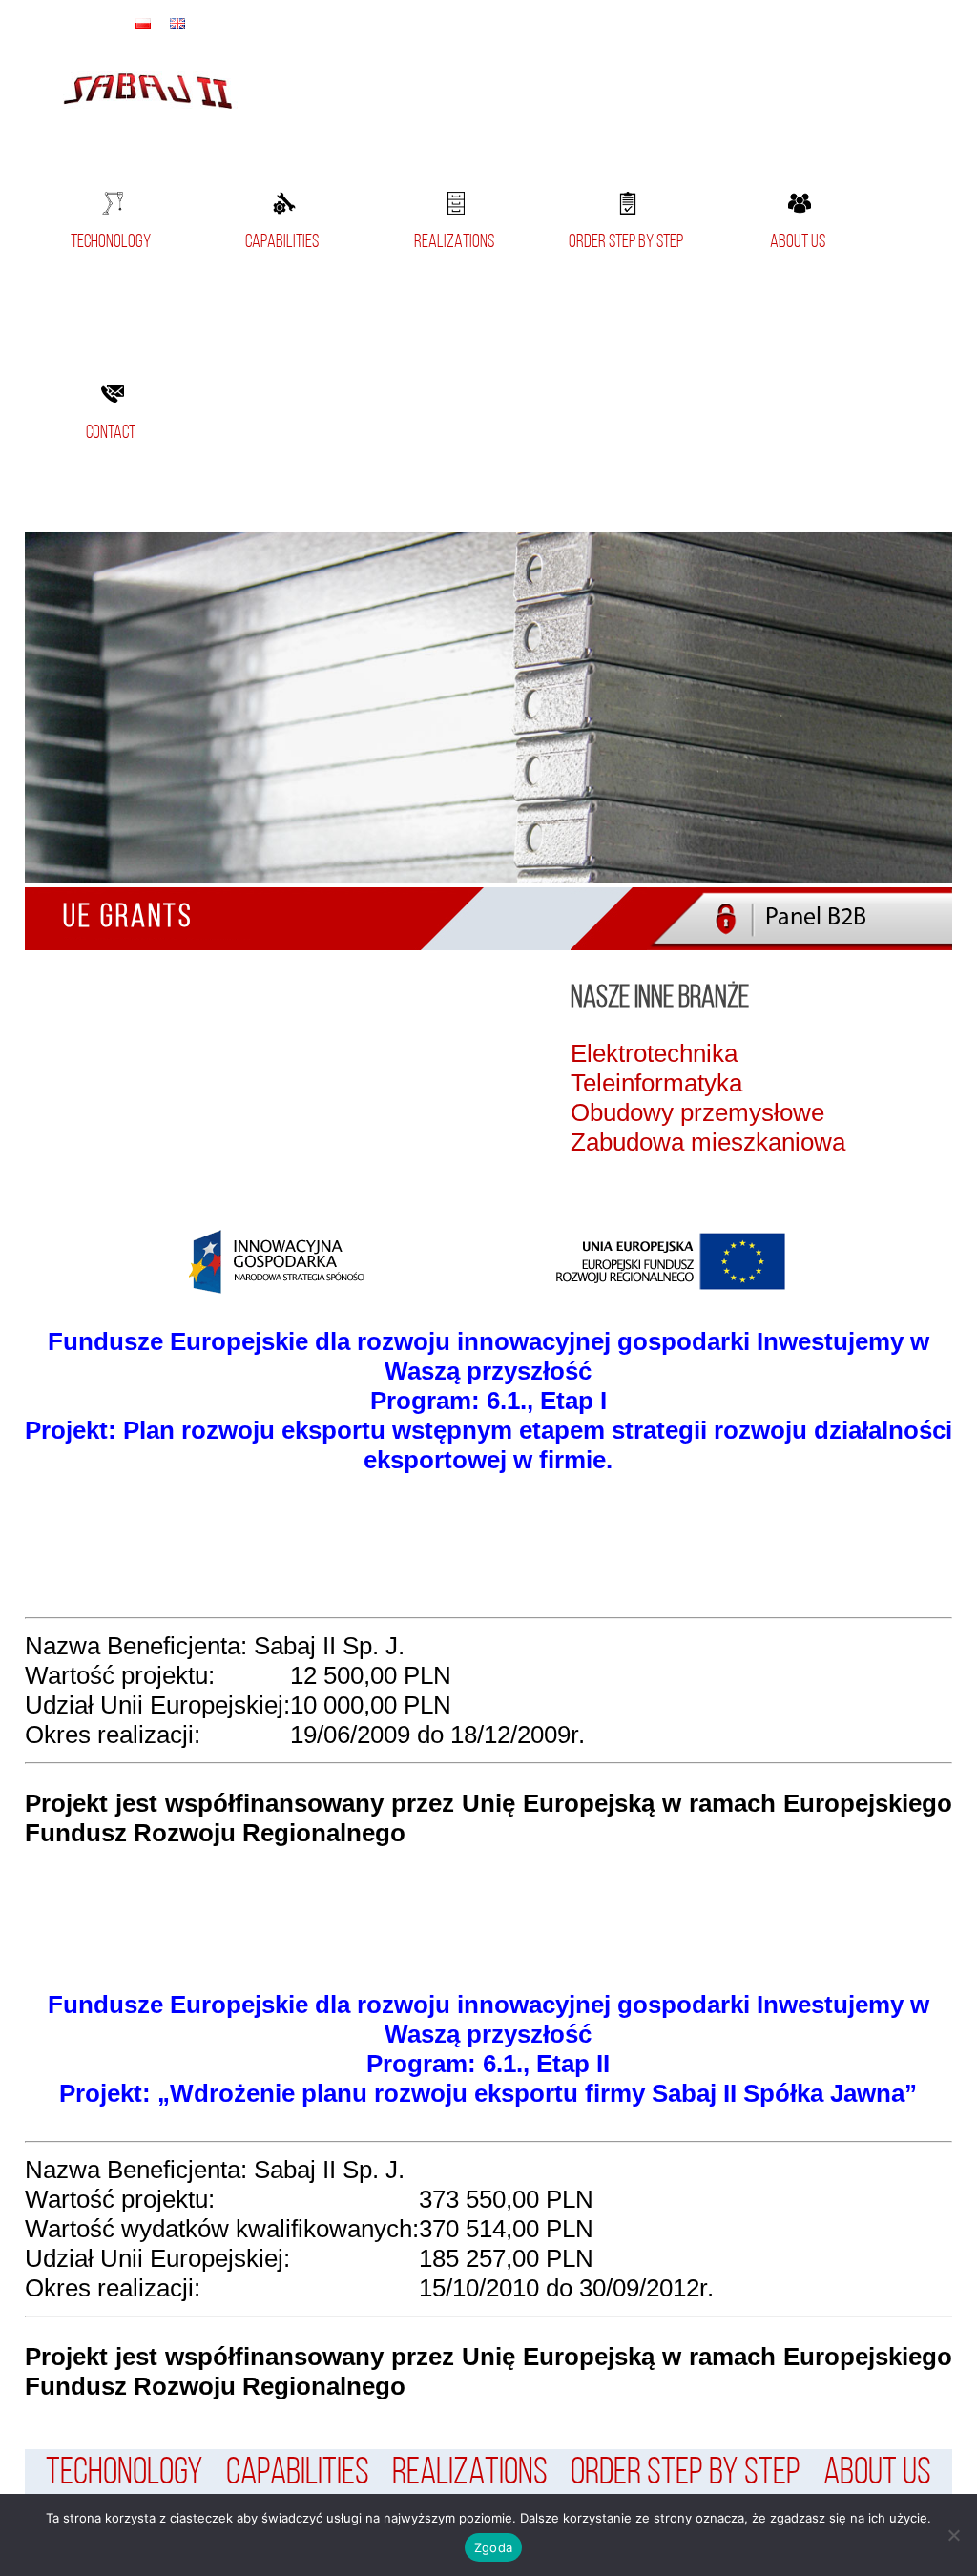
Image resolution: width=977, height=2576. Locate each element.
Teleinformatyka (656, 1083)
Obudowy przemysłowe (697, 1112)
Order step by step (626, 242)
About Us (798, 242)
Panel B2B (816, 918)
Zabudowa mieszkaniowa (708, 1142)
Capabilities (282, 242)
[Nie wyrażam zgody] (953, 2535)
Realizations (454, 242)
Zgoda (493, 2547)
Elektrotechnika (654, 1053)
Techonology (111, 242)
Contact (111, 433)
